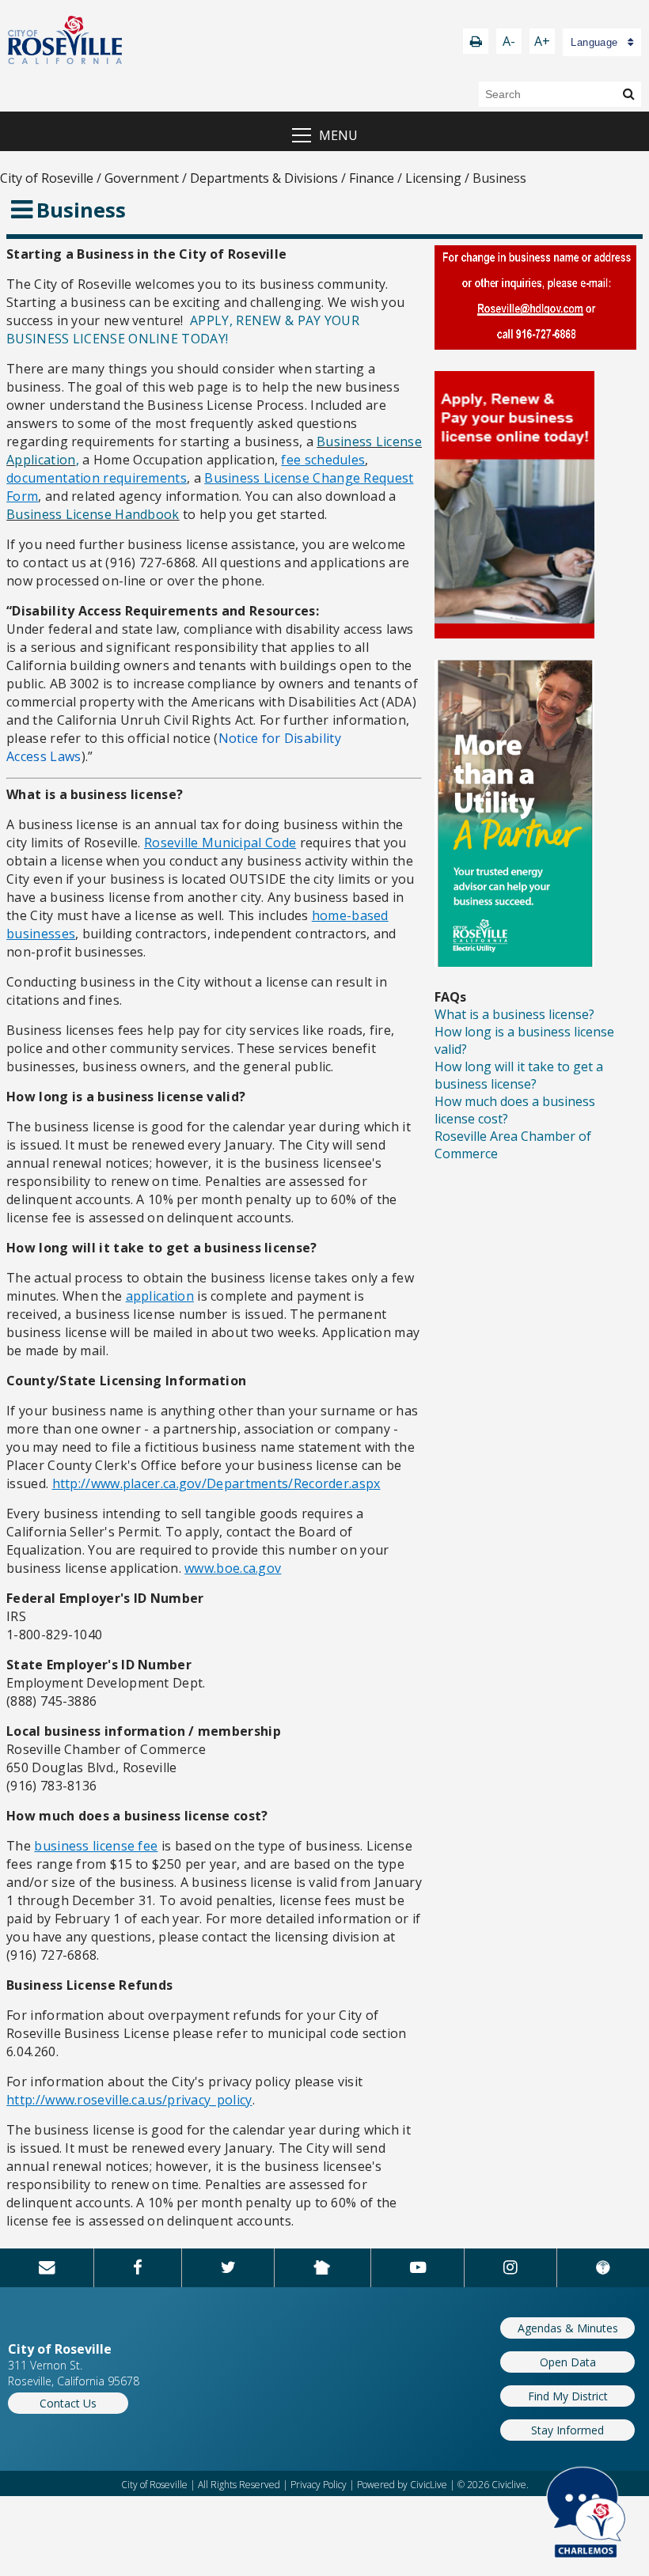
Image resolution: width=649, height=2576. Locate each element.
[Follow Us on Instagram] (510, 2267)
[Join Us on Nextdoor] (322, 2267)
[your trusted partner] (514, 962)
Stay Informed (567, 2430)
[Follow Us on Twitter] (228, 2267)
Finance (372, 178)
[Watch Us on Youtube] (418, 2267)
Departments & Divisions (264, 178)
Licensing (433, 178)
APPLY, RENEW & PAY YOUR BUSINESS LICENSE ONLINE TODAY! (183, 330)
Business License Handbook (93, 514)
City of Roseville (47, 178)
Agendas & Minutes (568, 2328)
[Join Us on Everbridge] (603, 2267)
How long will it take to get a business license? (519, 1075)
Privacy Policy (319, 2485)
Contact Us (68, 2403)
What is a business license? (514, 1014)
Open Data (568, 2362)
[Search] (629, 93)
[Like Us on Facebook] (138, 2267)
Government (142, 178)
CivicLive (429, 2485)
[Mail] (47, 2267)
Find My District (568, 2396)
